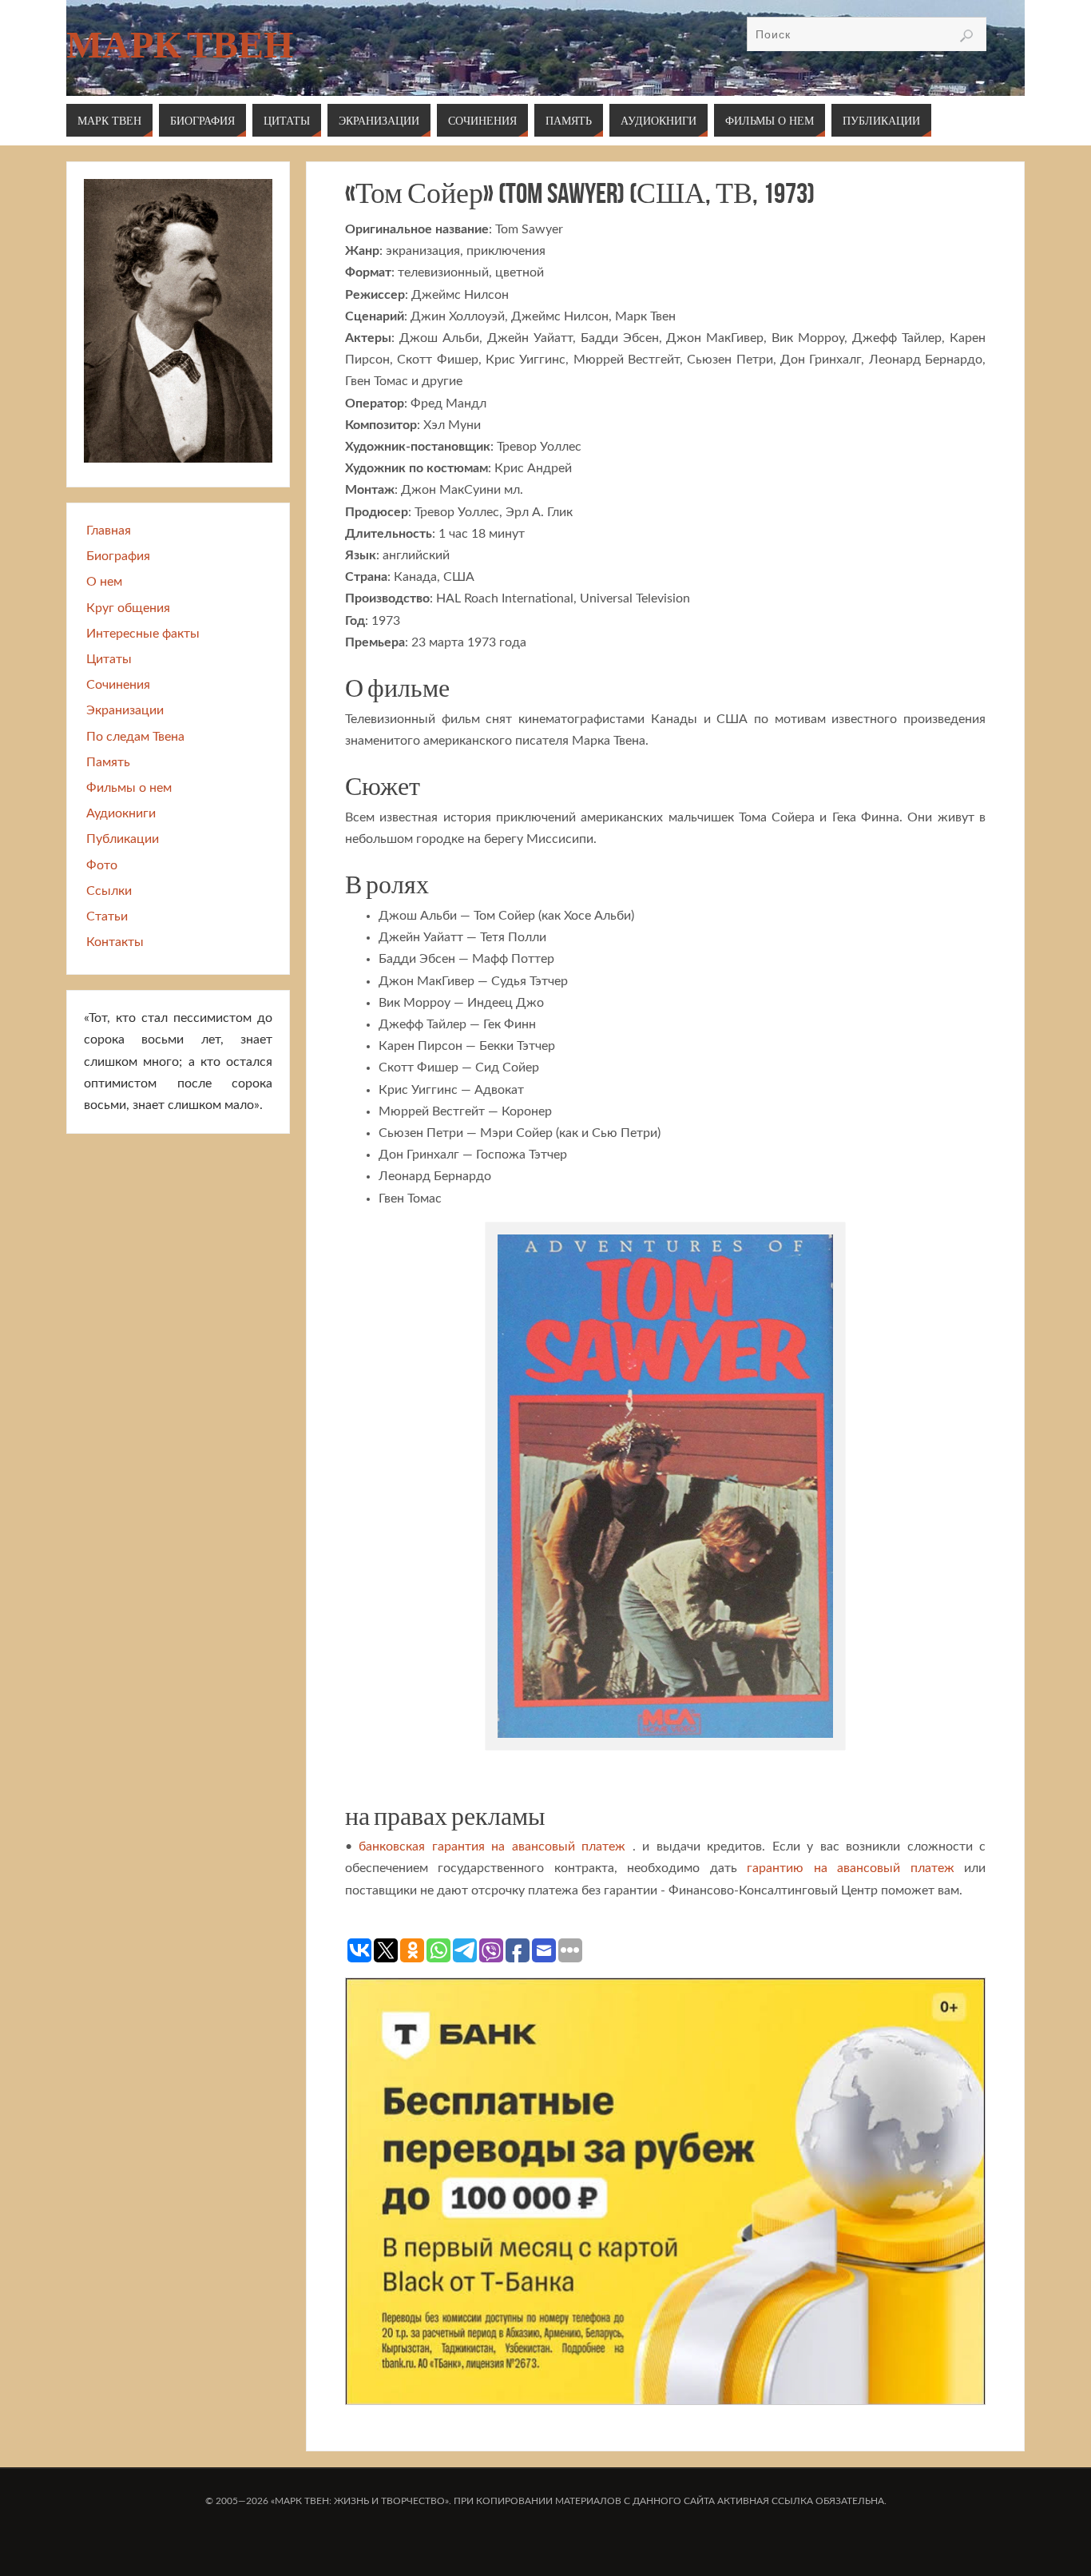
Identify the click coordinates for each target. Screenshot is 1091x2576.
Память (108, 762)
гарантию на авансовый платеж (850, 1868)
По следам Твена (135, 737)
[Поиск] (966, 36)
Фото (102, 865)
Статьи (107, 916)
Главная (109, 531)
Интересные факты (143, 634)
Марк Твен (180, 45)
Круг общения (128, 608)
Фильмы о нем (129, 788)
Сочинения (118, 685)
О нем (104, 582)
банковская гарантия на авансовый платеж (492, 1847)
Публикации (123, 839)
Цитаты (109, 659)
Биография (118, 556)
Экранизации (125, 710)
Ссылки (109, 891)
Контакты (115, 942)
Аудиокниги (121, 813)
